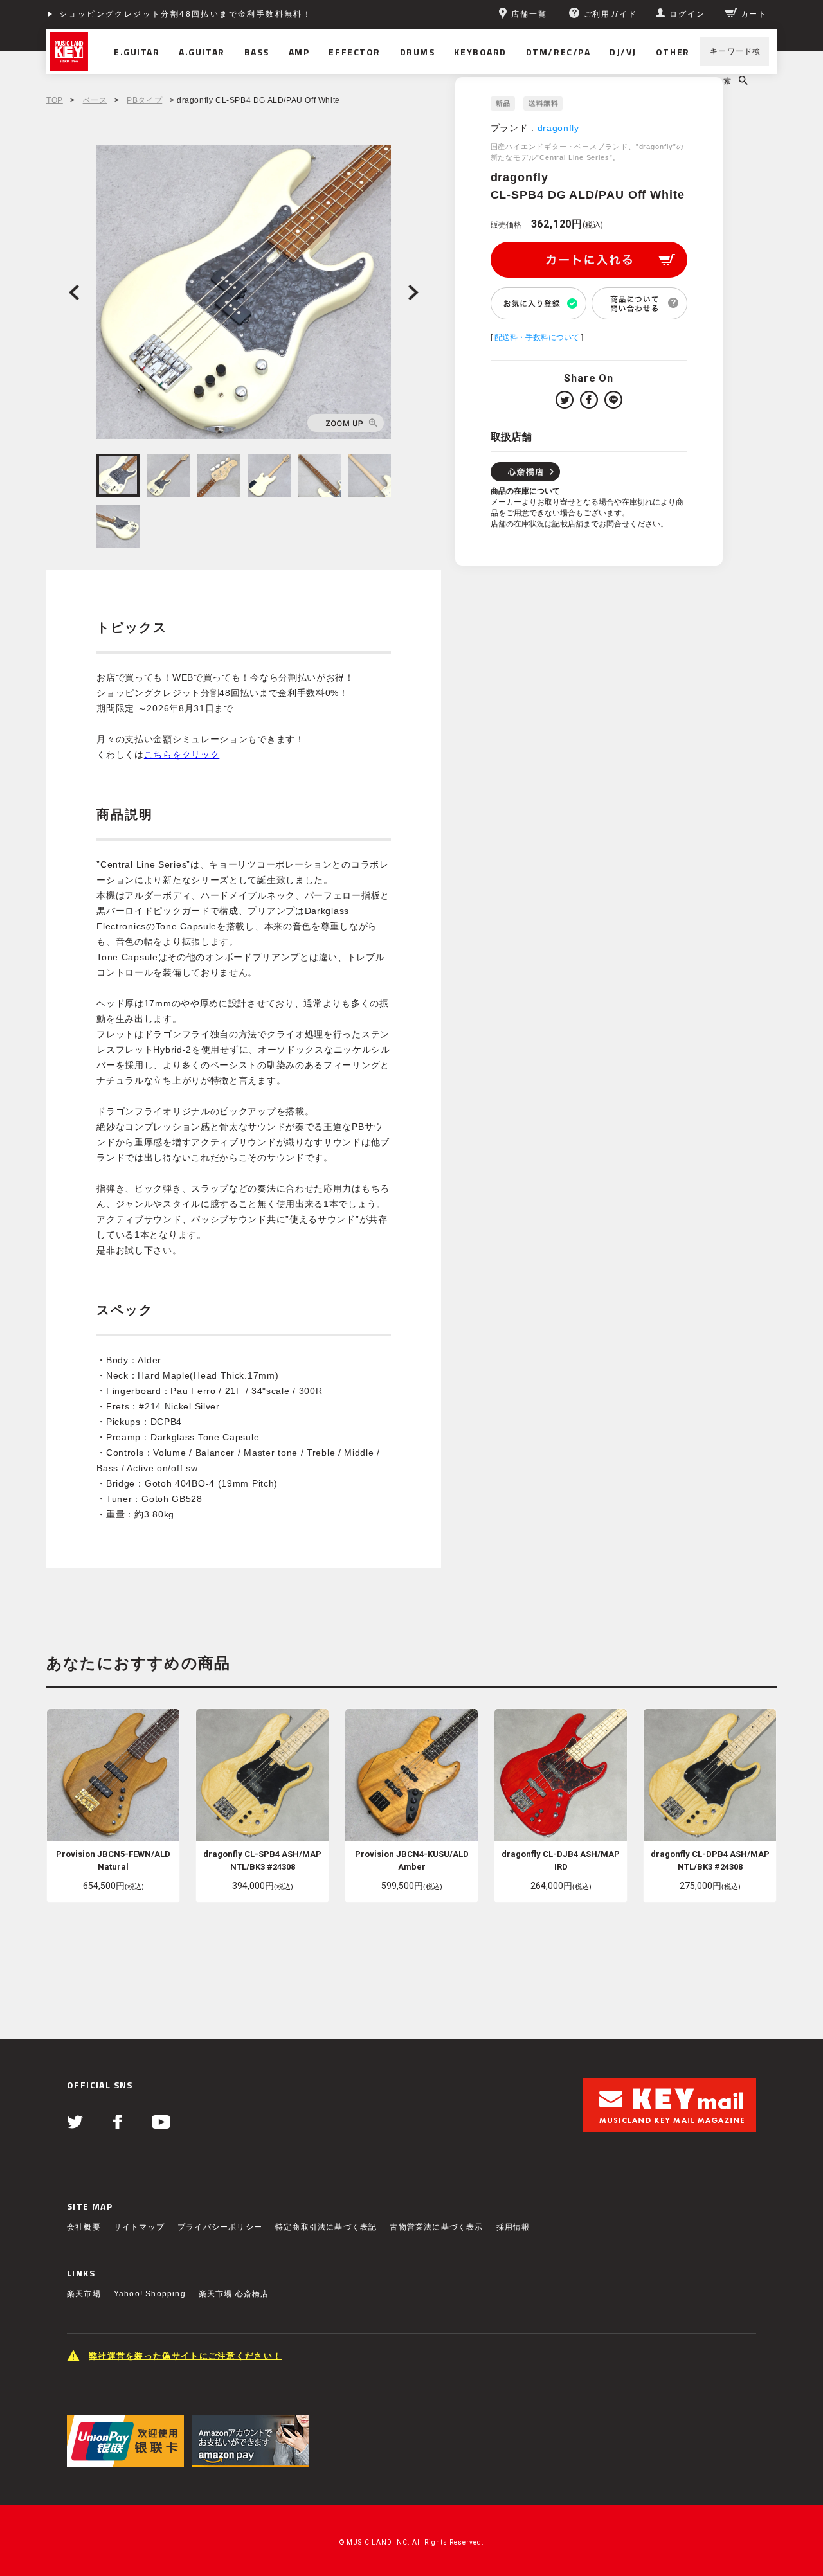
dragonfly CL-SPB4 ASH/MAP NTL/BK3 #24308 (262, 1860)
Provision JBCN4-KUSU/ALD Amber (412, 1860)
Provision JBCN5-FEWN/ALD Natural (113, 1860)
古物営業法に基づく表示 (436, 2227)
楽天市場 (84, 2294)
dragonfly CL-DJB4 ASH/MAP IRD (561, 1860)
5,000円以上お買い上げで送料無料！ (138, 14)
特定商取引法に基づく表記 (326, 2227)
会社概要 (84, 2227)
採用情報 (513, 2227)
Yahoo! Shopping (150, 2294)
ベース (95, 100)
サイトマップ (139, 2227)
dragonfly (558, 128)
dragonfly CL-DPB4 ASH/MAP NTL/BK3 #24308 (710, 1860)
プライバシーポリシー (220, 2227)
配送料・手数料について (537, 337)
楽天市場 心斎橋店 (234, 2294)
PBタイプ (144, 100)
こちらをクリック (182, 755)
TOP (55, 100)
